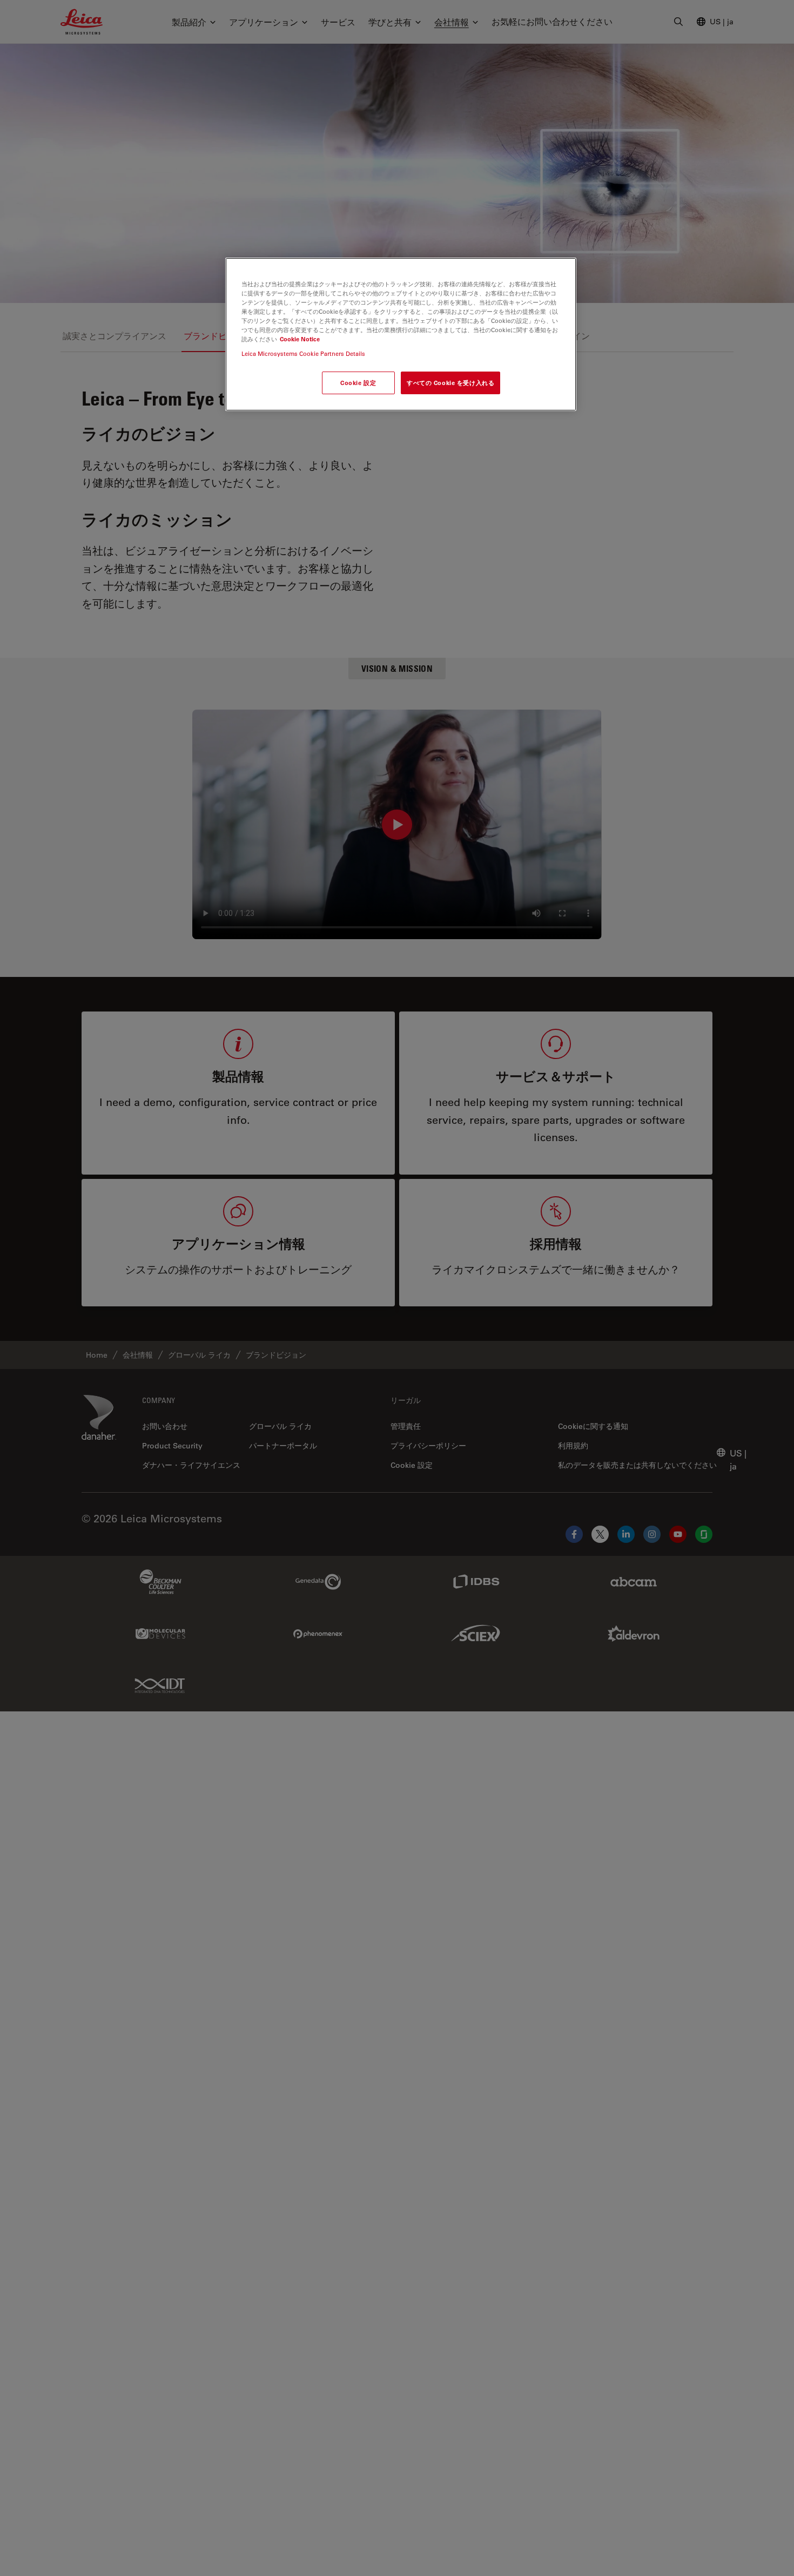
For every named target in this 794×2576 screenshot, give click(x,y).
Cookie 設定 (358, 383)
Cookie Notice (300, 339)
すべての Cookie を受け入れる (450, 383)
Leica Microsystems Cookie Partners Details (303, 353)
